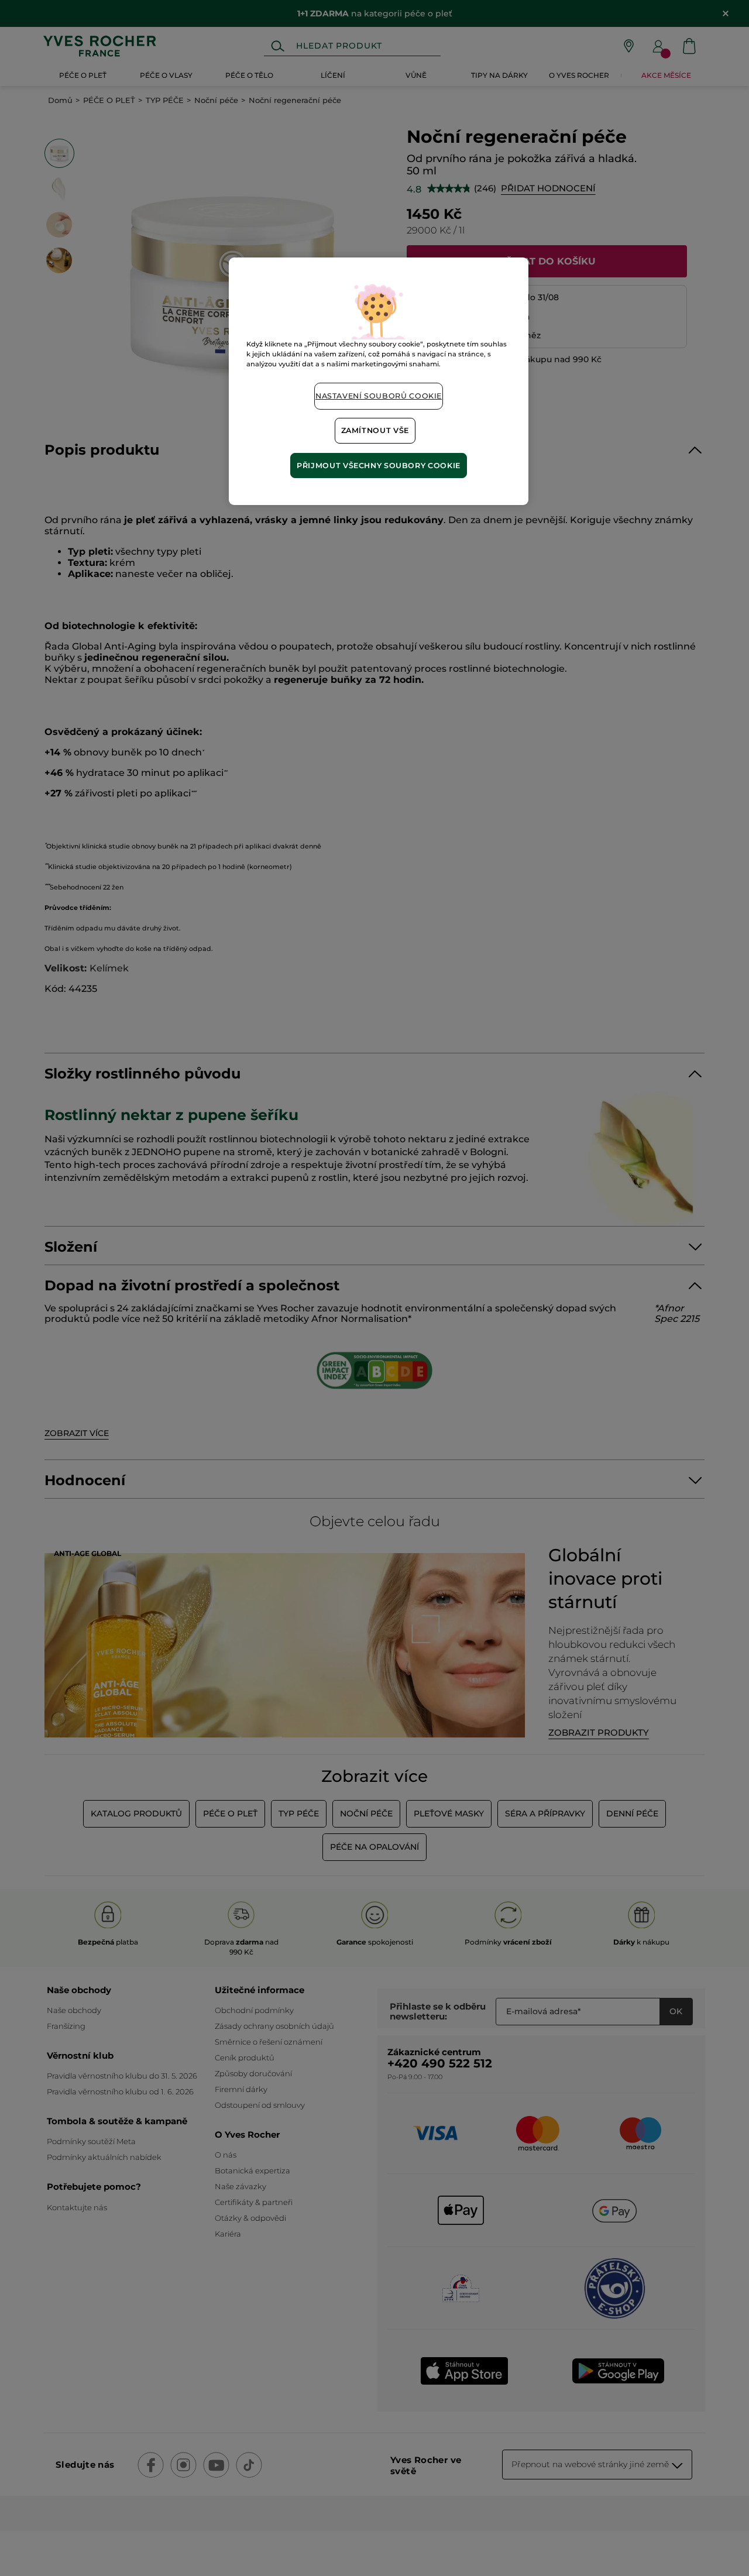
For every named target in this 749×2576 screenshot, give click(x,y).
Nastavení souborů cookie (379, 396)
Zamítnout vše (375, 430)
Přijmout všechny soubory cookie (379, 466)
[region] (379, 381)
